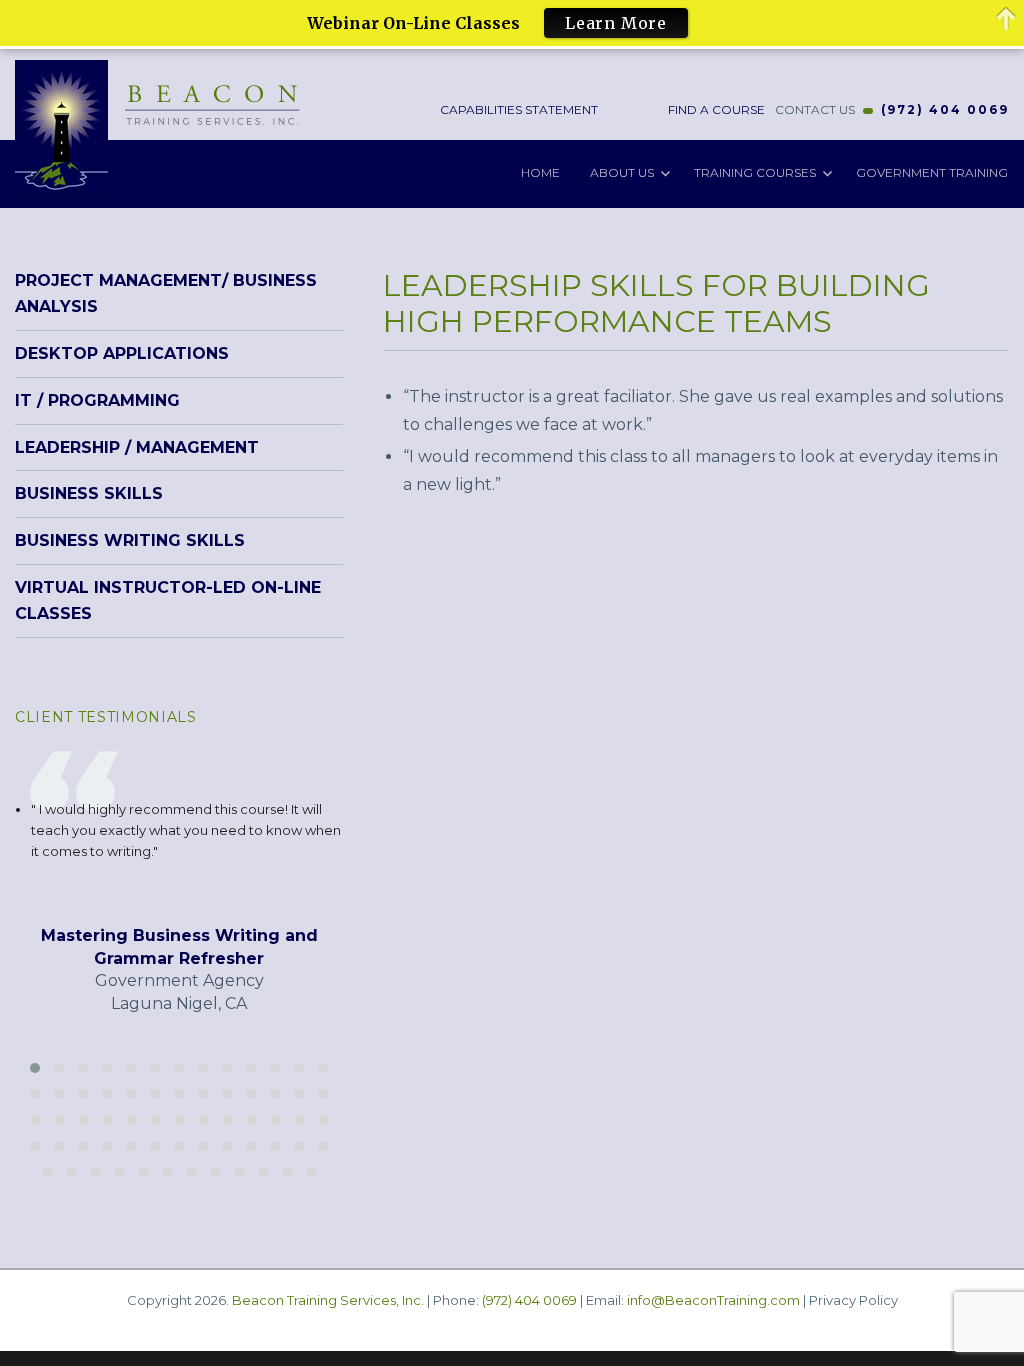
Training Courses (755, 172)
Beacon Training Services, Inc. (328, 1300)
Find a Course (715, 109)
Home (540, 172)
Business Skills (89, 493)
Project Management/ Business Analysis (166, 293)
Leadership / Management (137, 447)
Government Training (932, 172)
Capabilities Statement (517, 109)
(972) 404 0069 (945, 109)
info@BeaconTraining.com (713, 1300)
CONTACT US (815, 109)
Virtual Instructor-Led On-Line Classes (168, 600)
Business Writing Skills (130, 540)
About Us (622, 172)
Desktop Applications (122, 353)
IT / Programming (97, 400)
